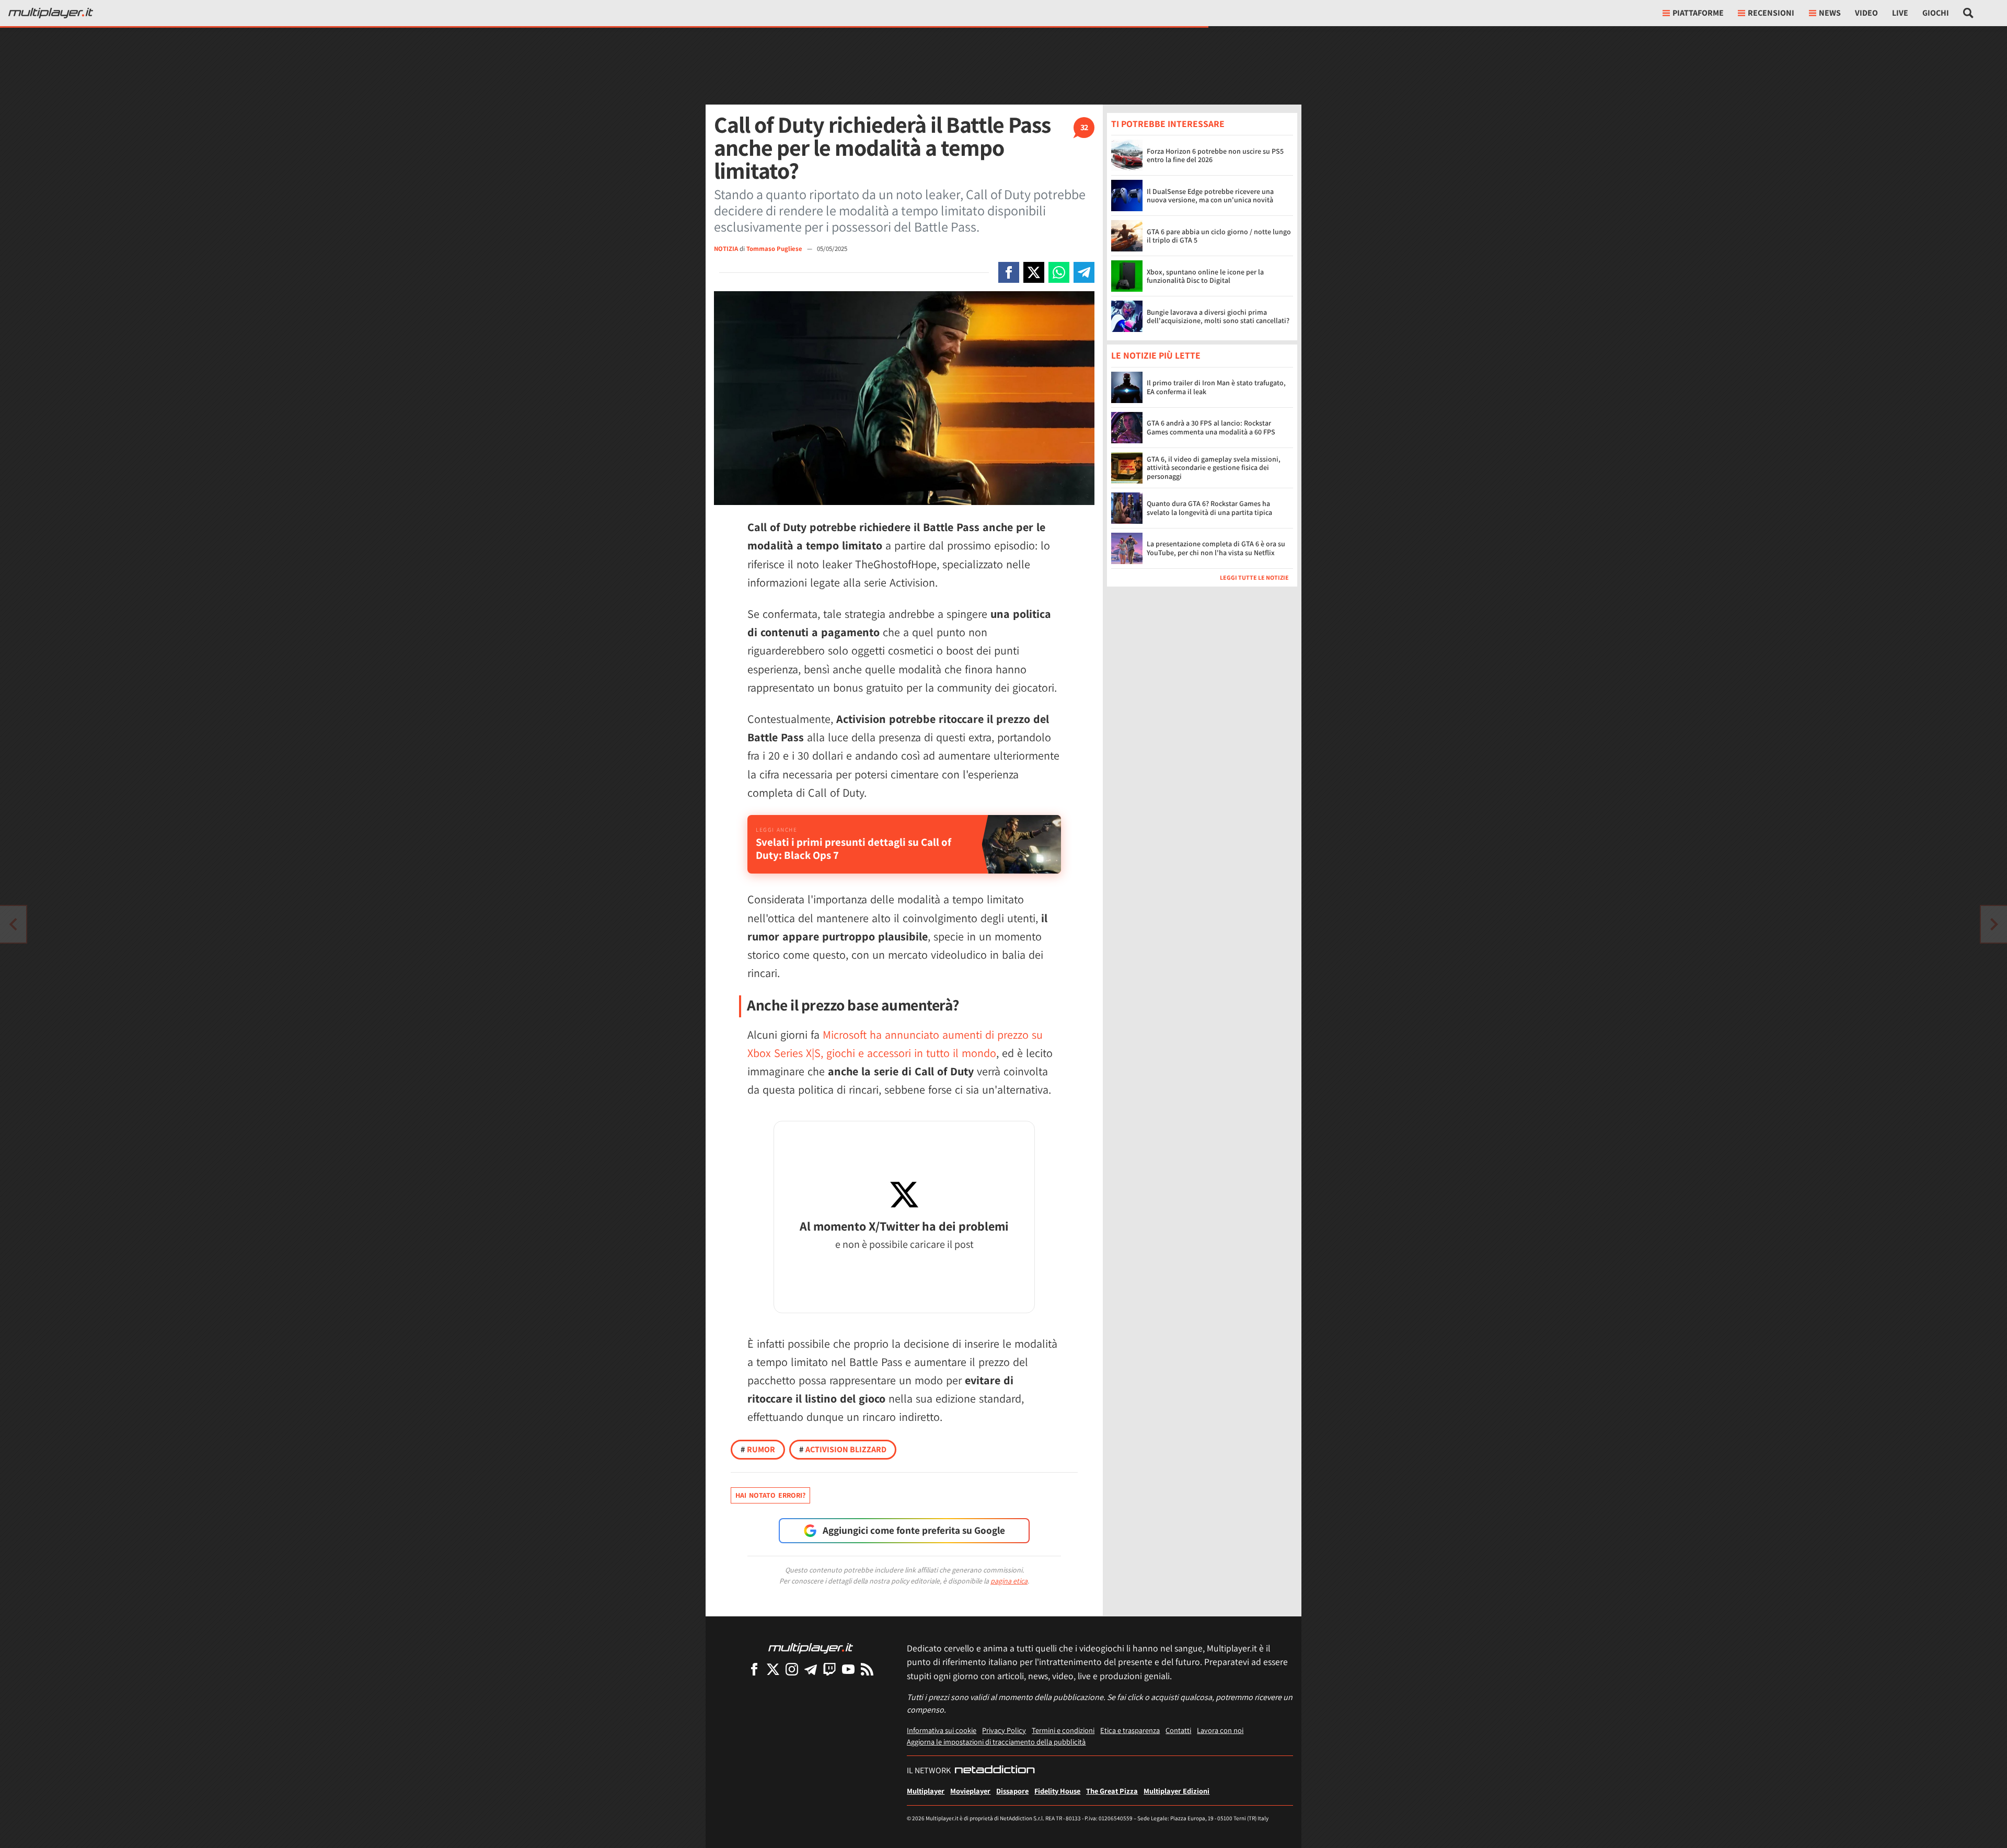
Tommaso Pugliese (775, 249)
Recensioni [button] (1771, 13)
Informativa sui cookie (942, 1730)
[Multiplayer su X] (773, 1669)
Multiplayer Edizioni (1176, 1791)
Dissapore (1012, 1791)
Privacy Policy (1004, 1730)
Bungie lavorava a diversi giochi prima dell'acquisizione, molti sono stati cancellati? (1218, 317)
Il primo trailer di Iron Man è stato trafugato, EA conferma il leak (1216, 387)
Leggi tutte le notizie (1254, 577)
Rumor (758, 1449)
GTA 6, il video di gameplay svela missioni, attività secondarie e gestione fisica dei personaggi (1214, 468)
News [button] (1830, 13)
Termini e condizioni (1063, 1730)
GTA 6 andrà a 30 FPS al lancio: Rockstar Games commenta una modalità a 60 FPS (1211, 427)
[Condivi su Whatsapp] (1059, 272)
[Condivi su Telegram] (1084, 272)
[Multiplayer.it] (51, 13)
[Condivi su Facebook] (1009, 272)
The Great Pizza (1112, 1791)
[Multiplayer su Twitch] (829, 1669)
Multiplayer (926, 1791)
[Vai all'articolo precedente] (1994, 924)
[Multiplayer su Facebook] (754, 1669)
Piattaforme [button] (1698, 13)
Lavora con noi (1220, 1730)
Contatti (1178, 1730)
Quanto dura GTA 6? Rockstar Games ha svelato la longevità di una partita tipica (1209, 508)
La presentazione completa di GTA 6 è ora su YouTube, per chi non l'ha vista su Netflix (1216, 548)
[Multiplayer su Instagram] (792, 1669)
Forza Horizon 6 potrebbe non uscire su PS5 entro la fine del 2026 (1215, 156)
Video (1866, 13)
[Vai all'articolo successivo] (13, 924)
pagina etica (1009, 1581)
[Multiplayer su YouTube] (848, 1669)
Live (1900, 13)
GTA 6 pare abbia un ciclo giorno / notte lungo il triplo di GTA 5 (1219, 236)
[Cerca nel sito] (1969, 13)
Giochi (1936, 13)
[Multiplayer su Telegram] (811, 1669)
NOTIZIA (726, 249)
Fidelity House (1057, 1791)
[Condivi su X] (1034, 272)
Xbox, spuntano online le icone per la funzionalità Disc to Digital (1205, 276)
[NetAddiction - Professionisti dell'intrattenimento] (995, 1771)
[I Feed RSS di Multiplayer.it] (867, 1669)
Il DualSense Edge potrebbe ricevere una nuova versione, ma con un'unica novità (1210, 196)
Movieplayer (970, 1791)
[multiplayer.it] (811, 1648)
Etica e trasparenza (1130, 1730)
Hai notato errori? (770, 1495)
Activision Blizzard (843, 1449)
